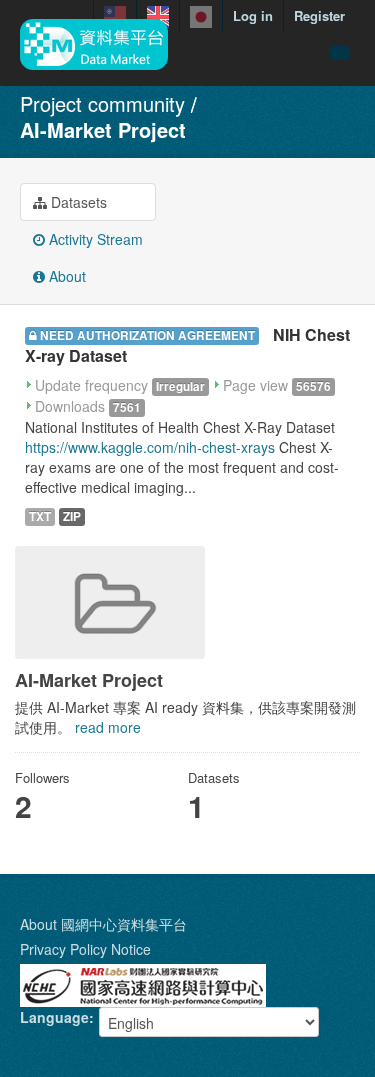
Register (319, 15)
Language (54, 1017)
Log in (253, 15)
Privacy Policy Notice (85, 949)
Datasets (77, 202)
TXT (40, 516)
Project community (102, 103)
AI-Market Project (103, 129)
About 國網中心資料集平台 (103, 924)
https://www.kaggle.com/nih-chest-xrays (150, 447)
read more (108, 727)
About (65, 276)
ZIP (72, 516)
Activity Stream (94, 239)
